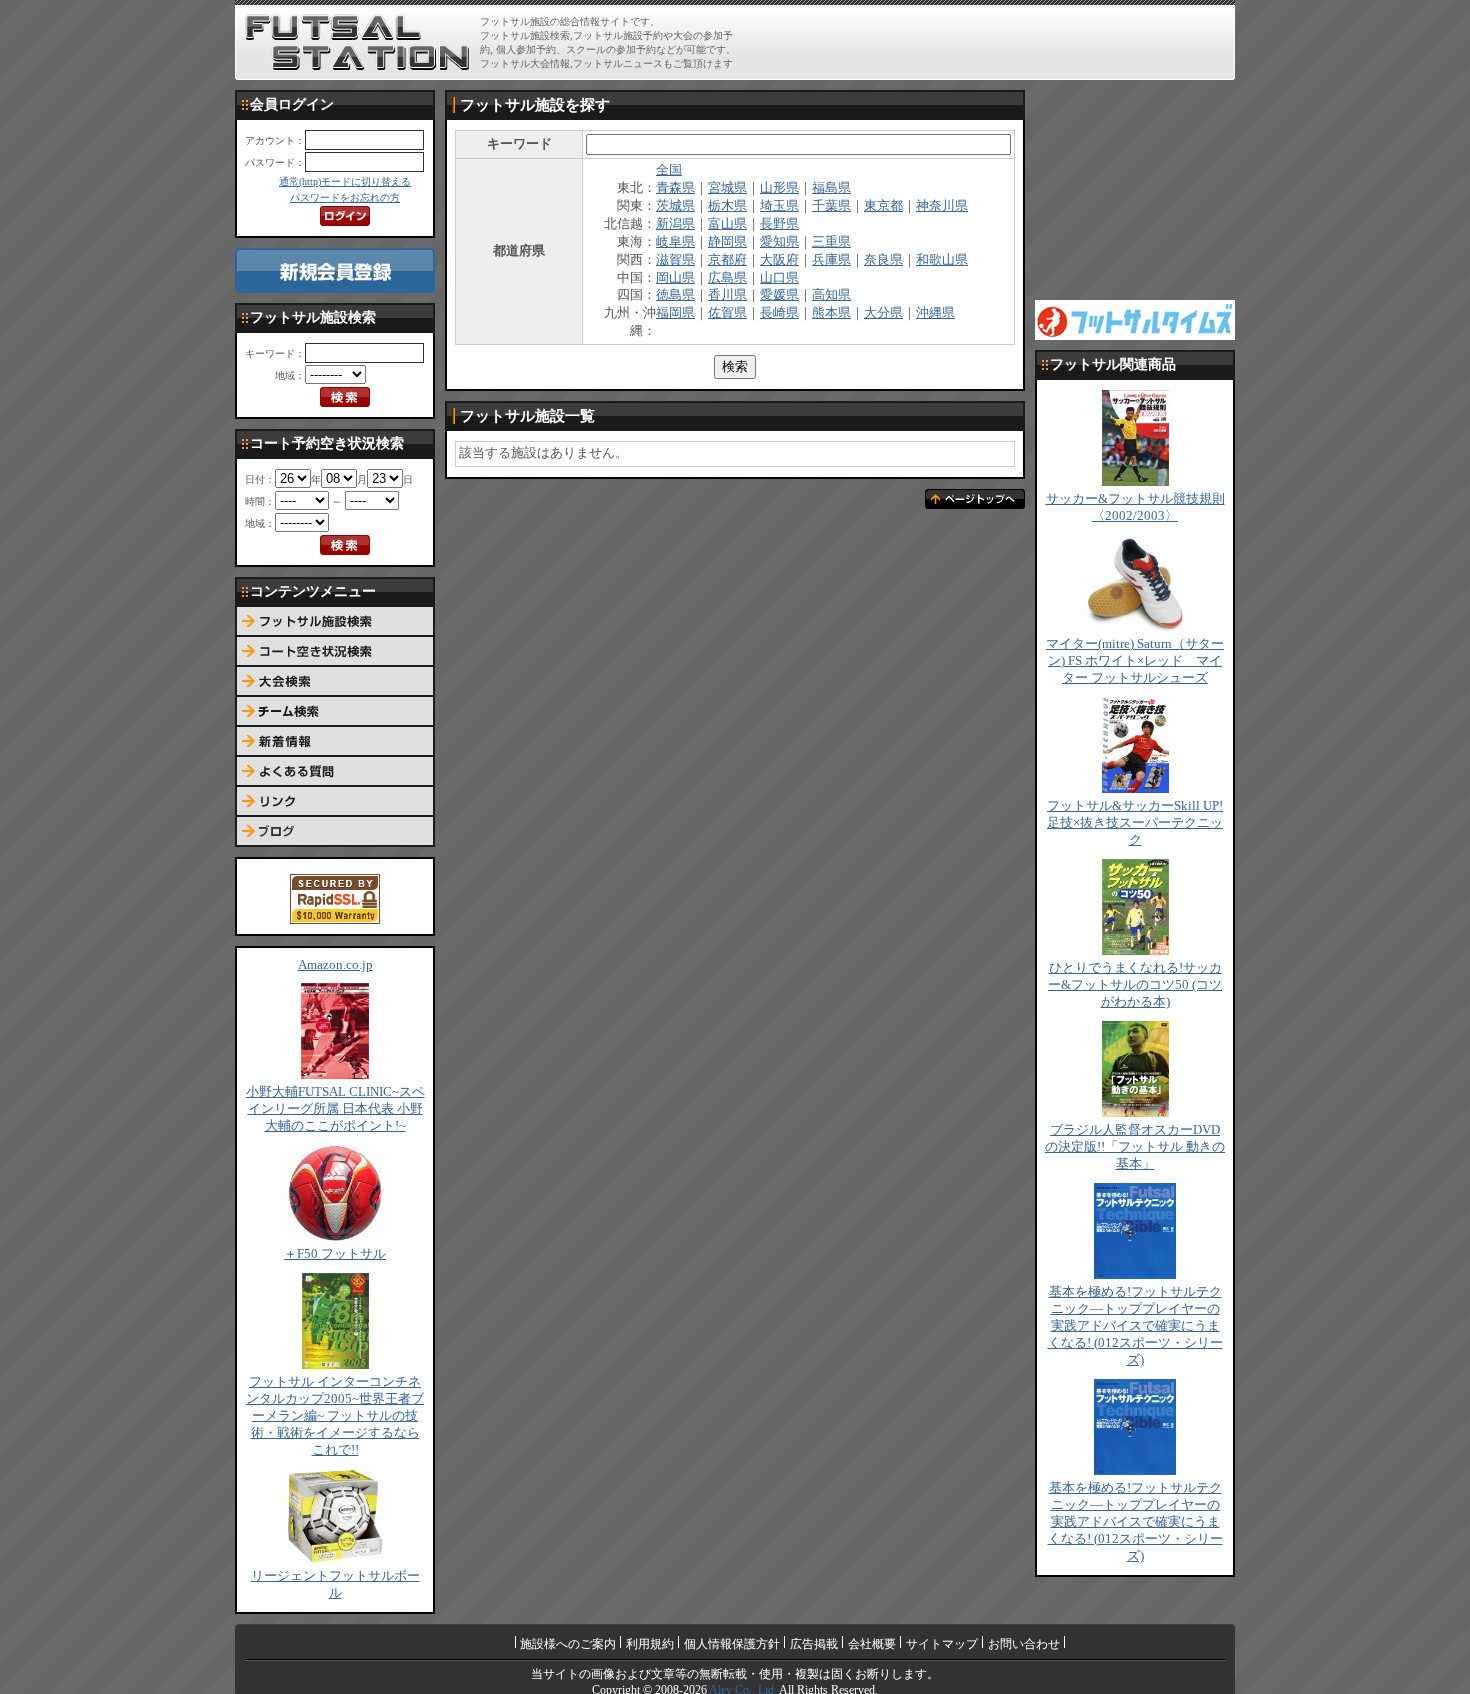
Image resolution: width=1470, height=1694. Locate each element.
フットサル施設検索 (335, 622)
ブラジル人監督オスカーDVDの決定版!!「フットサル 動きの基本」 (1135, 1147)
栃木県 (727, 206)
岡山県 (675, 278)
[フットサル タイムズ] (1135, 319)
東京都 (883, 206)
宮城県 (727, 188)
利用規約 (650, 1644)
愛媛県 (779, 295)
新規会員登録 (335, 270)
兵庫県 (831, 260)
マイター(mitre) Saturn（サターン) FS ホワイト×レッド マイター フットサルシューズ (1135, 661)
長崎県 (779, 313)
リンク (335, 802)
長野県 (779, 224)
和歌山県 (942, 260)
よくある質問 (335, 772)
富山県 (727, 224)
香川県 (727, 295)
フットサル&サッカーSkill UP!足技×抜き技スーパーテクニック (1135, 823)
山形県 (779, 188)
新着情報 (335, 742)
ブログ (335, 832)
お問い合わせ (1024, 1644)
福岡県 (675, 313)
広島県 (727, 278)
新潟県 (675, 224)
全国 (669, 170)
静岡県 (727, 242)
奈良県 (883, 260)
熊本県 (831, 313)
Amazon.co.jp (335, 965)
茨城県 (675, 206)
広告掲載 (814, 1644)
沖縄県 (935, 313)
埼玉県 (779, 206)
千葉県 (831, 206)
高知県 (831, 295)
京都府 (727, 260)
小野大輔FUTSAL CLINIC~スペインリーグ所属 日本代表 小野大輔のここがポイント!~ (335, 1109)
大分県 (883, 313)
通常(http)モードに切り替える (345, 181)
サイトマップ (942, 1644)
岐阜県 (675, 242)
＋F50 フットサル (335, 1254)
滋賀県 (675, 260)
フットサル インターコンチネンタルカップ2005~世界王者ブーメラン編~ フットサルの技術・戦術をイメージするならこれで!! (335, 1416)
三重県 (831, 242)
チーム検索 (335, 712)
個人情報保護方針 (732, 1644)
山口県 (779, 278)
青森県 (675, 188)
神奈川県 (942, 206)
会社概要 (872, 1644)
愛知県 (779, 242)
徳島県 (675, 295)
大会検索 (335, 682)
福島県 (831, 188)
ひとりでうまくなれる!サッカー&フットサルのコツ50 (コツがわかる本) (1135, 985)
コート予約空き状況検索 (335, 652)
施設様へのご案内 (568, 1644)
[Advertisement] (996, 42)
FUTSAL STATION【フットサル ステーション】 (357, 43)
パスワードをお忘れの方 (345, 197)
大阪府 (779, 260)
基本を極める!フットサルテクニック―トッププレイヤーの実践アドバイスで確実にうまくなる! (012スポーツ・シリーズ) (1135, 1326)
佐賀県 (727, 313)
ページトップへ (975, 499)
